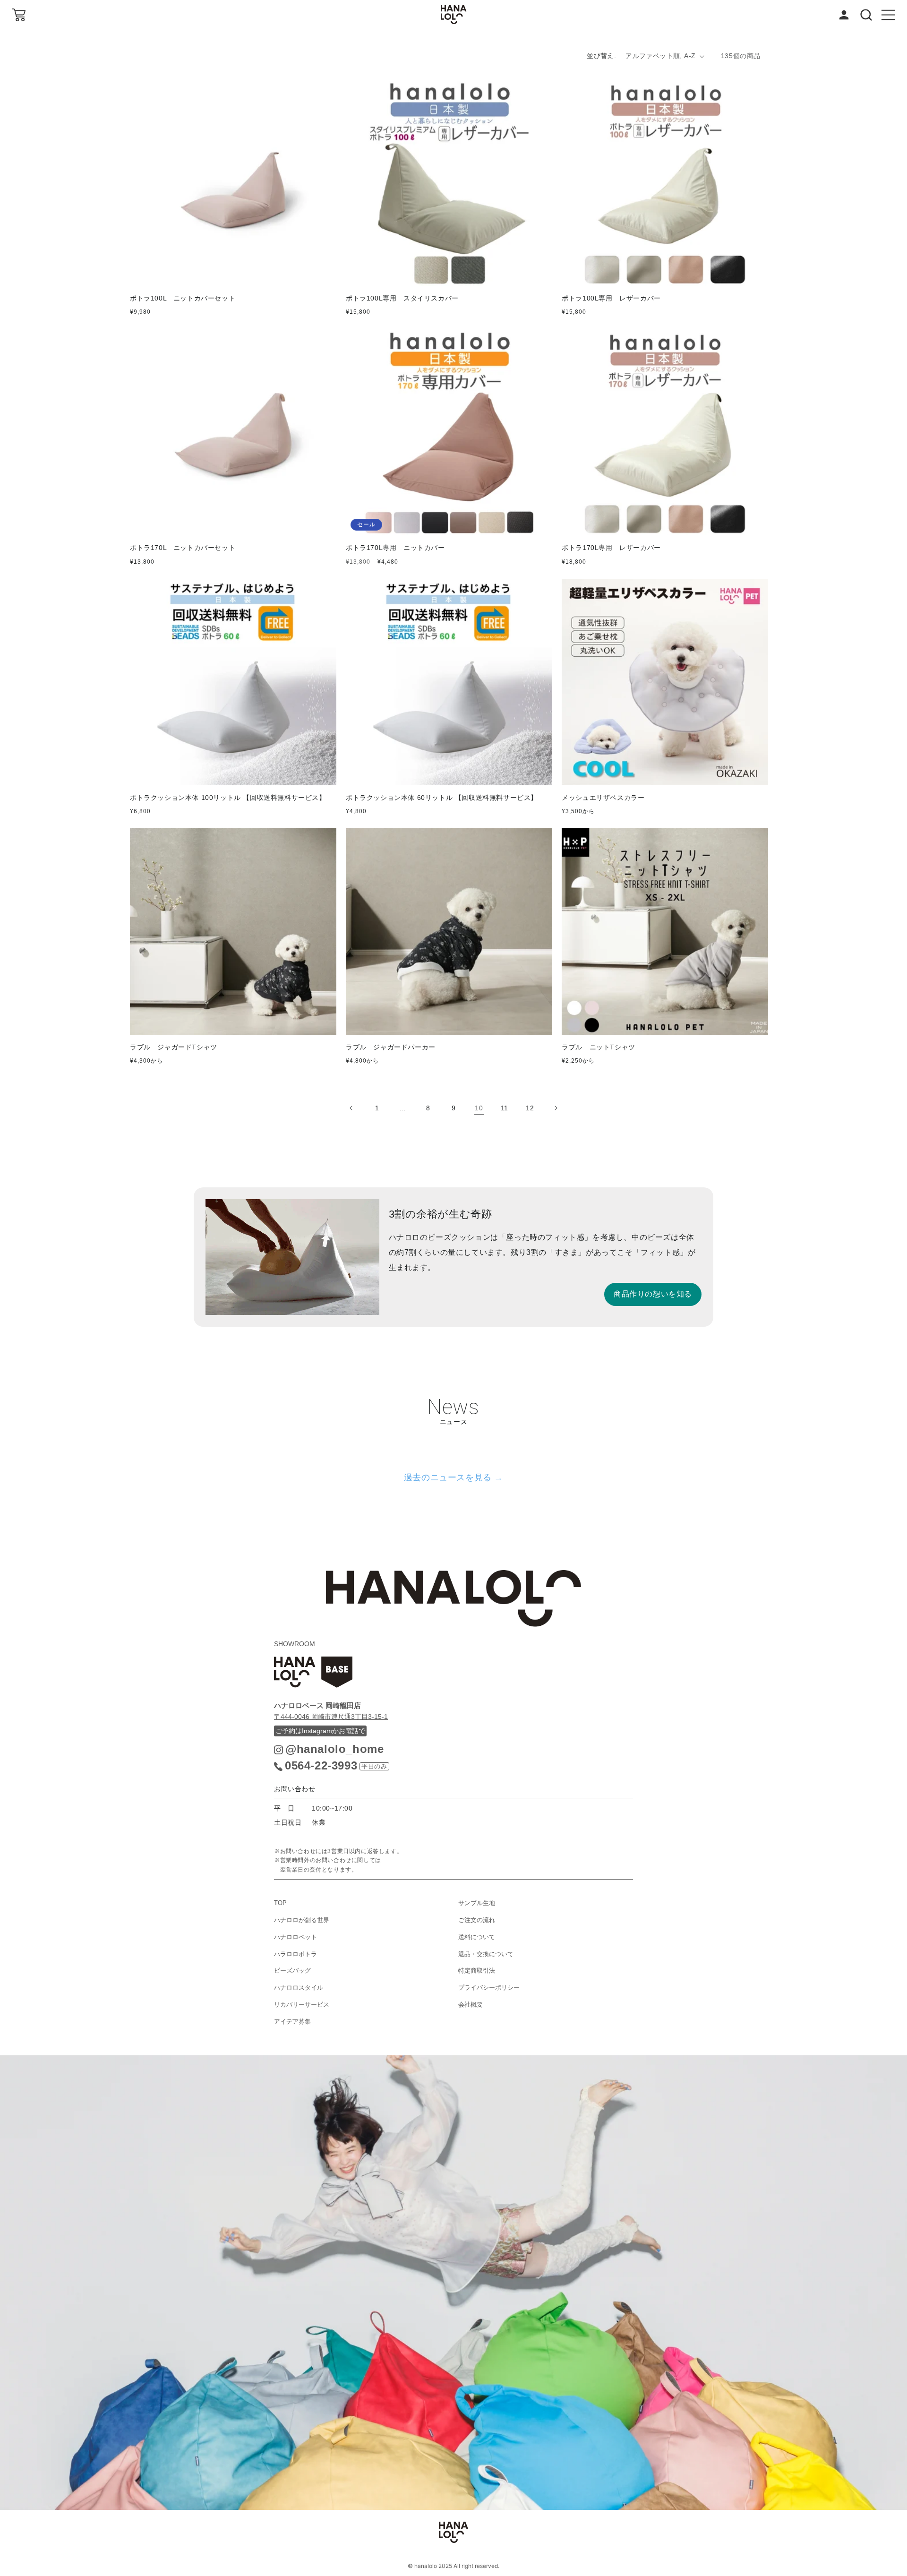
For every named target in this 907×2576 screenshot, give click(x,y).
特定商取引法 (477, 1971)
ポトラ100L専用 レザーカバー (611, 298)
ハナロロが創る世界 (302, 1920)
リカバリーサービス (302, 2005)
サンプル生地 (477, 1903)
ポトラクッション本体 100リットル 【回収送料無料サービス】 (228, 798)
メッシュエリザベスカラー (607, 798)
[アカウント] (844, 15)
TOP (280, 1903)
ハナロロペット (295, 1937)
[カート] (19, 15)
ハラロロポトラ (295, 1954)
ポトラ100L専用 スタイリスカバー (402, 298)
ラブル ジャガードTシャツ (174, 1047)
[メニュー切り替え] (888, 15)
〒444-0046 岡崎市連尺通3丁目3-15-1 (331, 1717)
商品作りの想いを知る (653, 1294)
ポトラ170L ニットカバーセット (183, 548)
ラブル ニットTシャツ (599, 1047)
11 (505, 1108)
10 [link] (479, 1108)
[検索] (866, 15)
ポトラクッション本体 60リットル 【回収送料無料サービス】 (442, 798)
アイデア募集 (292, 2022)
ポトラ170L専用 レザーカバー (611, 548)
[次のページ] (556, 1108)
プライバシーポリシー (489, 1988)
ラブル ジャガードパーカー (391, 1047)
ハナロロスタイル (299, 1988)
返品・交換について (486, 1954)
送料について (477, 1937)
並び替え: (601, 56)
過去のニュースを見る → (453, 1477)
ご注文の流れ (477, 1920)
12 (530, 1108)
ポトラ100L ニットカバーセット (183, 298)
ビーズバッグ (292, 1971)
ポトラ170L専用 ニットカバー (395, 548)
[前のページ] (351, 1108)
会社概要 (471, 2005)
